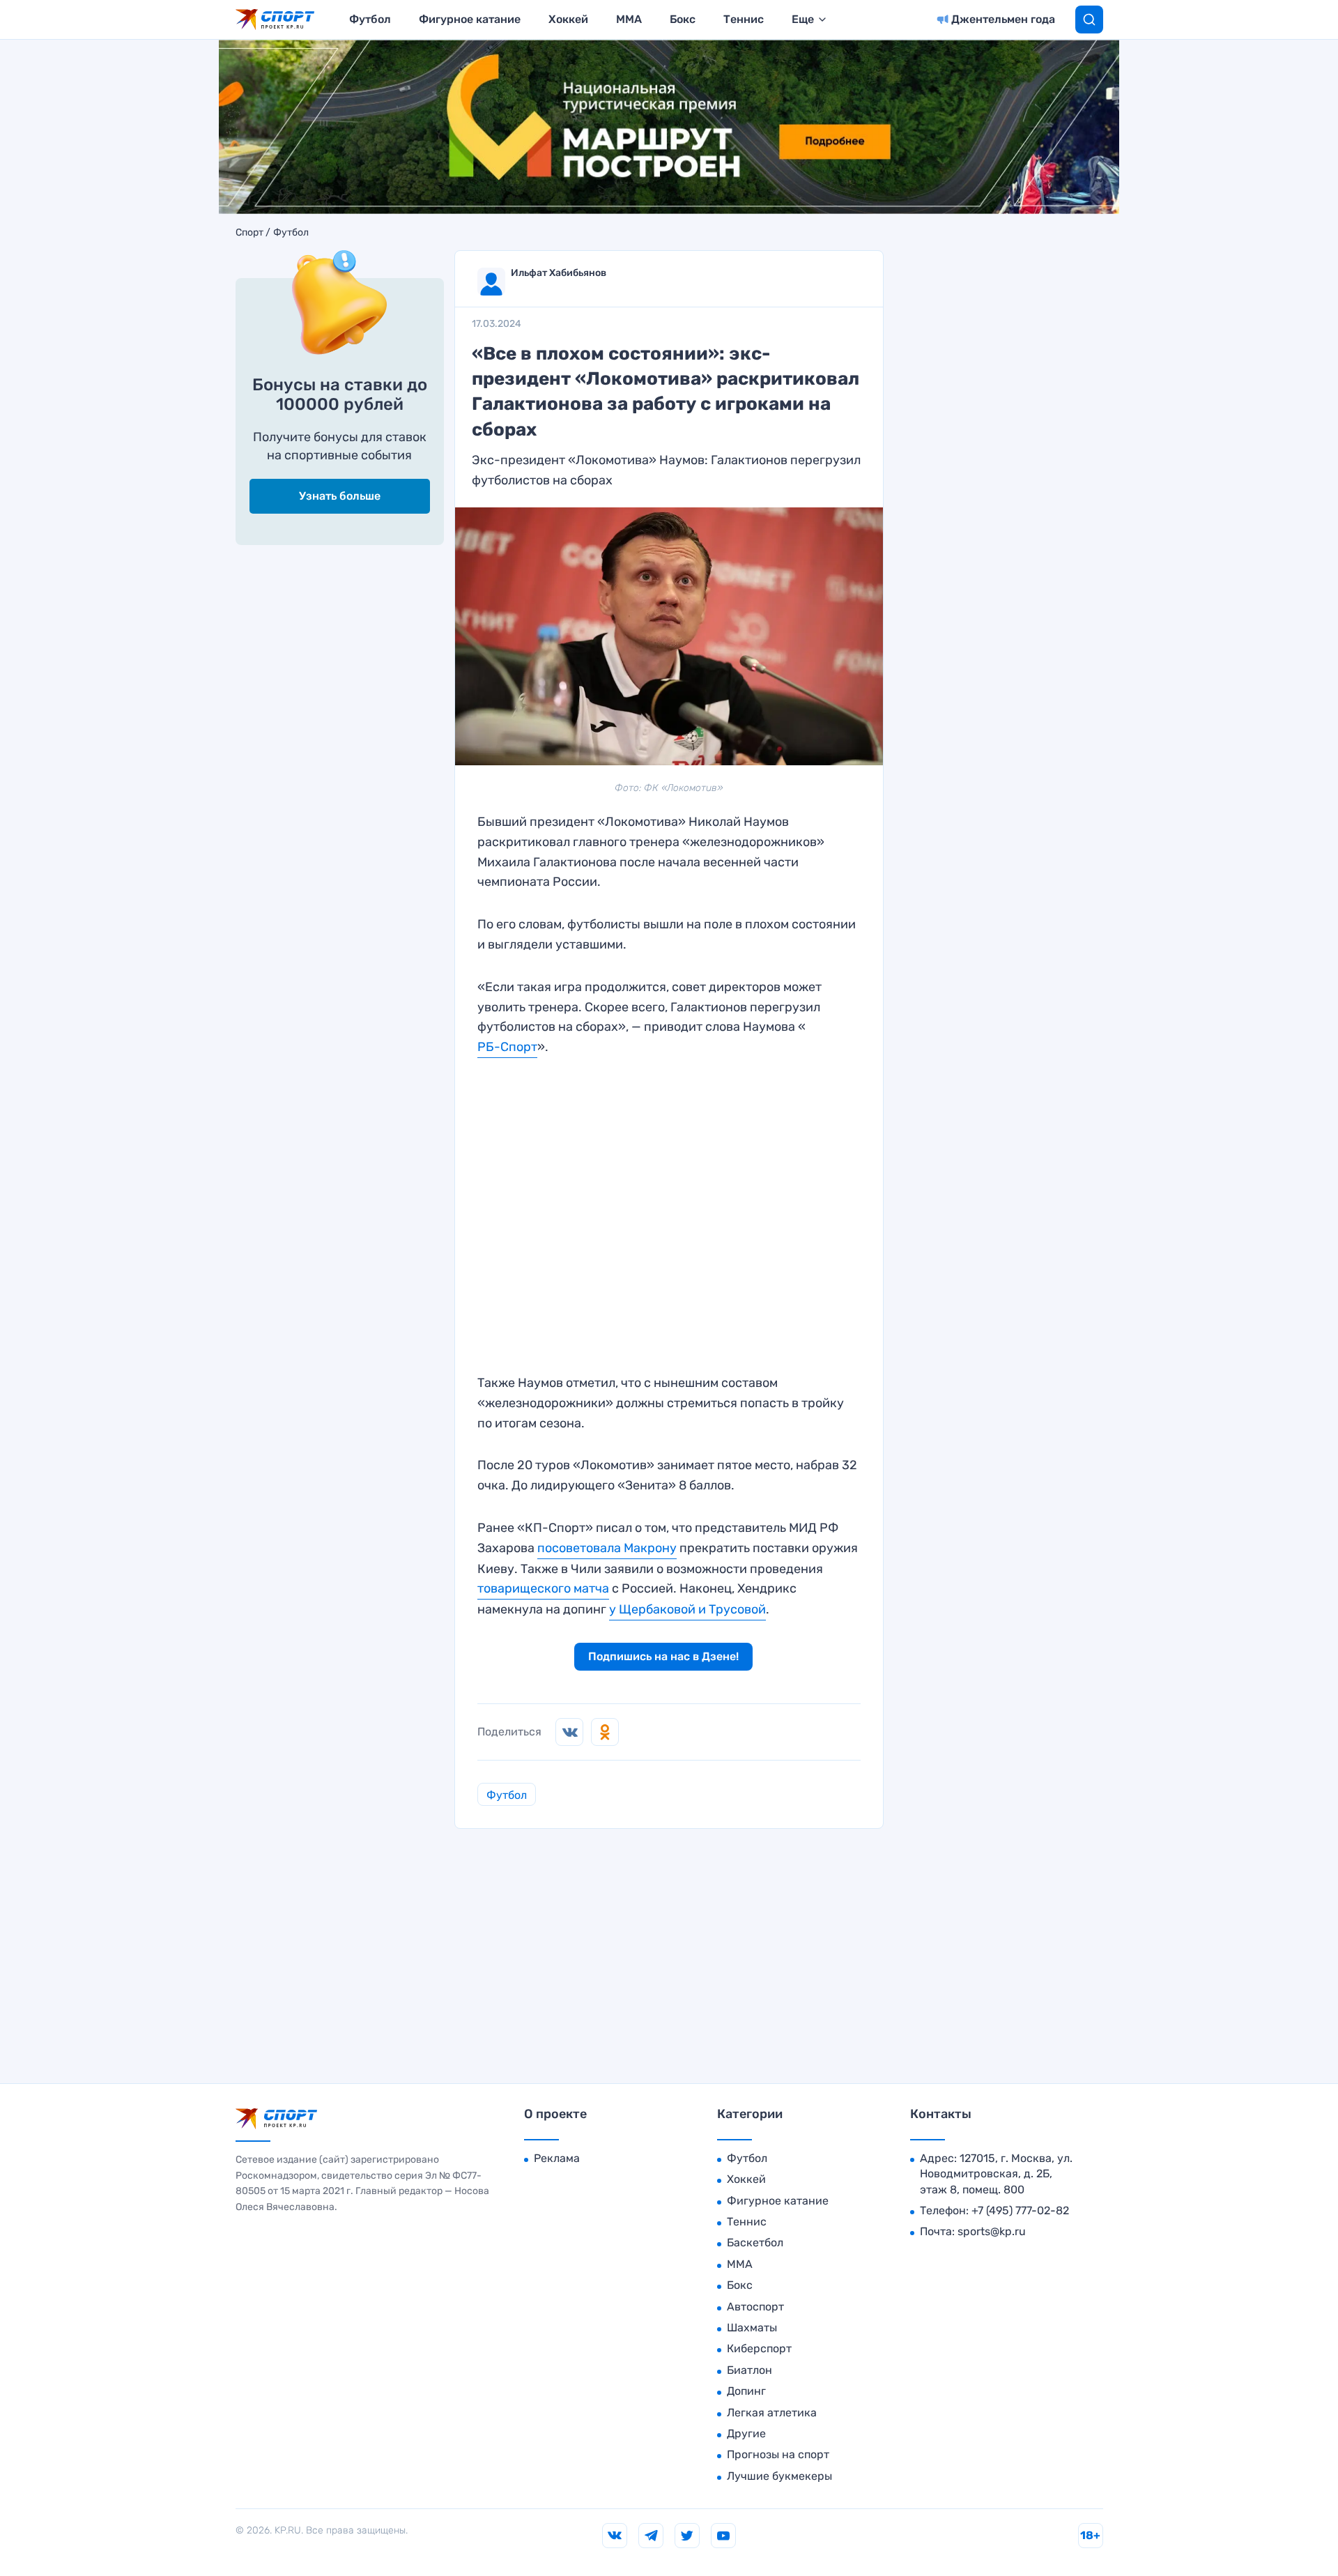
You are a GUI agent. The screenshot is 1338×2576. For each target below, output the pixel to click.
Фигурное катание (470, 19)
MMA (629, 19)
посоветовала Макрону (607, 1548)
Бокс (683, 19)
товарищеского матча (543, 1588)
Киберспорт (759, 2348)
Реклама (557, 2158)
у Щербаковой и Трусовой (687, 1609)
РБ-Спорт (507, 1047)
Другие (746, 2433)
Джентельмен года (1003, 19)
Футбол (370, 19)
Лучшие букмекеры (779, 2476)
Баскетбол (755, 2242)
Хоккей (568, 19)
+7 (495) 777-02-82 (1020, 2210)
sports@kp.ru (992, 2231)
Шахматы (752, 2328)
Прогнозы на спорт (778, 2454)
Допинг (746, 2391)
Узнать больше (340, 496)
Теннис (744, 19)
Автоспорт (755, 2307)
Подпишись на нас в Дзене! (663, 1656)
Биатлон (749, 2370)
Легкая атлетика (772, 2413)
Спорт (249, 233)
